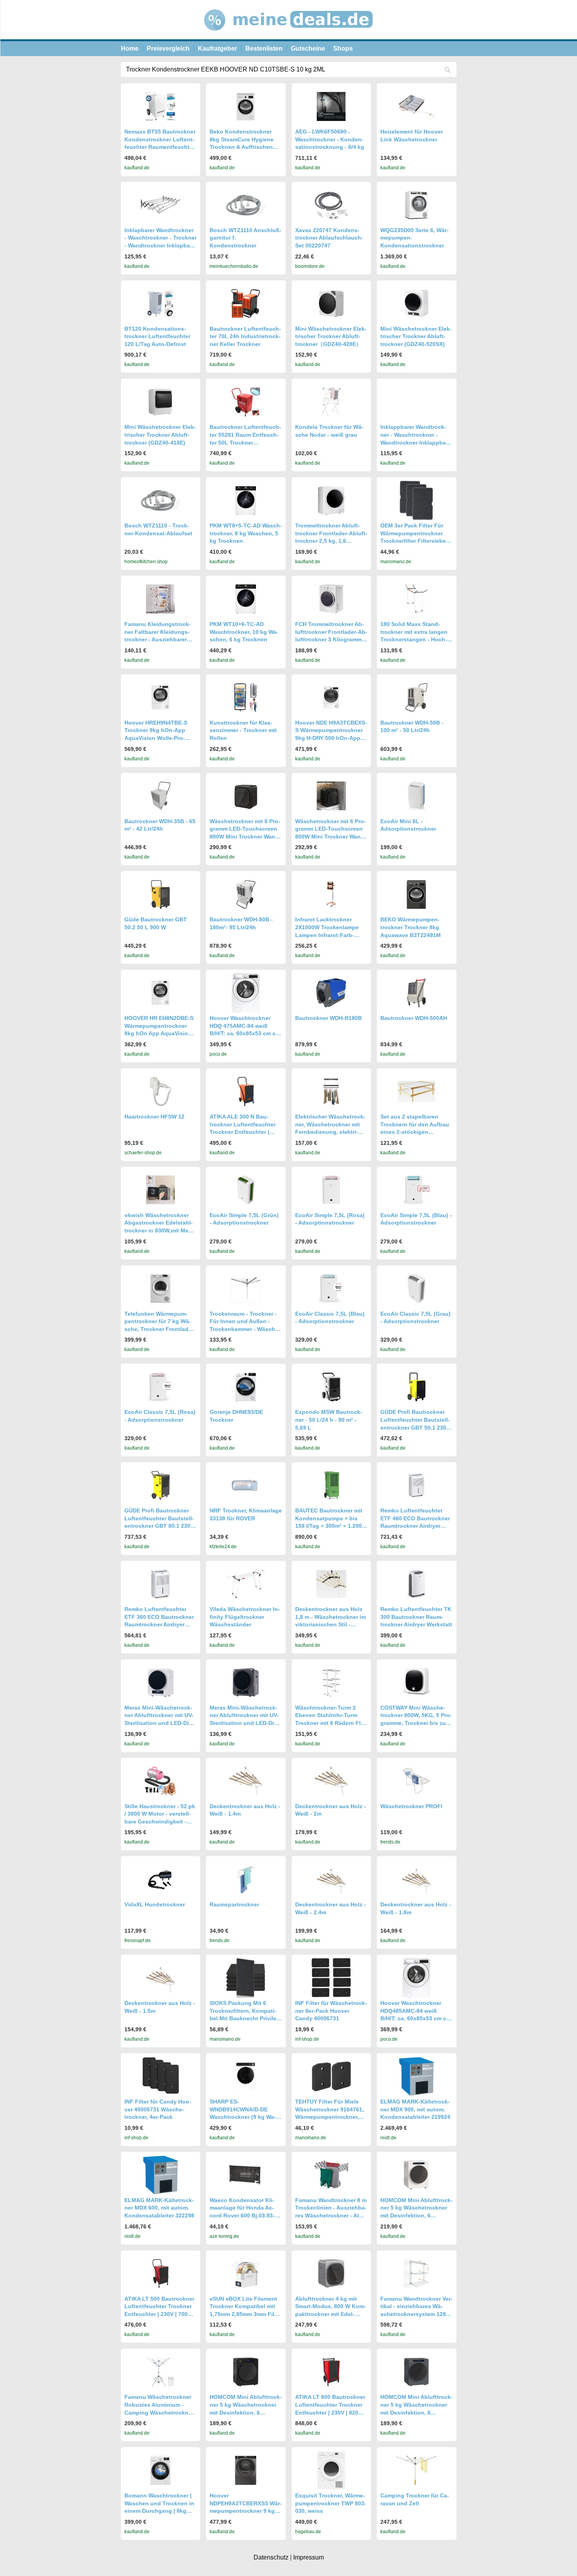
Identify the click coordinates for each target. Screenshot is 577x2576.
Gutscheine (308, 49)
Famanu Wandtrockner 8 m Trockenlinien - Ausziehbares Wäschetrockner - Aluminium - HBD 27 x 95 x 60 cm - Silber (331, 2215)
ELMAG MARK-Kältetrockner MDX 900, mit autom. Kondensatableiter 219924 (415, 2109)
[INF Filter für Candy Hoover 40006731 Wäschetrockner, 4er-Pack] (161, 2076)
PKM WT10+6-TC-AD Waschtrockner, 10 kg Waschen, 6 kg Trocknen (244, 632)
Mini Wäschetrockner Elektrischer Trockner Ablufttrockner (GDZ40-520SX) (416, 336)
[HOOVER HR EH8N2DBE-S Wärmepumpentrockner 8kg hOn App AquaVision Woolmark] (161, 993)
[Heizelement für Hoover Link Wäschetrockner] (416, 106)
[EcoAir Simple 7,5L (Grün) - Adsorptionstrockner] (246, 1190)
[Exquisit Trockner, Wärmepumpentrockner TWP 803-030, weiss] (331, 2470)
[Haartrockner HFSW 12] (161, 1091)
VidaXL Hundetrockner (155, 1904)
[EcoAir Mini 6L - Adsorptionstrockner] (416, 796)
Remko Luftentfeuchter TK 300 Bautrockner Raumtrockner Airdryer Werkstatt (416, 1617)
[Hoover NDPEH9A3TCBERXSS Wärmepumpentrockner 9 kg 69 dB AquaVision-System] (246, 2470)
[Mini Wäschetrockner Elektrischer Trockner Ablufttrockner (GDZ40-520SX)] (416, 303)
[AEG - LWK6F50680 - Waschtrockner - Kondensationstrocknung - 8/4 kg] (331, 106)
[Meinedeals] (289, 37)
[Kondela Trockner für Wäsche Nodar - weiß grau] (331, 402)
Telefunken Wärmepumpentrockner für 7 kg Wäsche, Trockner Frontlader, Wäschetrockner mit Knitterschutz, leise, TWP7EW (160, 1329)
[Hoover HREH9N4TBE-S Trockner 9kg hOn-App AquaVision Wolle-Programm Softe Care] (161, 697)
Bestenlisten (264, 49)
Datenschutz (271, 2557)
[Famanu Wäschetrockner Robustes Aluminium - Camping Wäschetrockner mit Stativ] (161, 2372)
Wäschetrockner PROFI (411, 1806)
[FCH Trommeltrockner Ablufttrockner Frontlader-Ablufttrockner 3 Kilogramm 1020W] (331, 599)
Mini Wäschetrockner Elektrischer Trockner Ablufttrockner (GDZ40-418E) (160, 435)
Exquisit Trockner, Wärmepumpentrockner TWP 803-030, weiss (331, 2503)
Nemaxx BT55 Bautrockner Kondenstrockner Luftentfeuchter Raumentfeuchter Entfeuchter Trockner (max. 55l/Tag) (160, 147)
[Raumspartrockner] (246, 1879)
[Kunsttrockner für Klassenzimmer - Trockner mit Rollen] (246, 697)
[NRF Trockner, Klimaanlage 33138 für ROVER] (246, 1485)
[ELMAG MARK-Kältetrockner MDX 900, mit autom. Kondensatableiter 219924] (416, 2076)
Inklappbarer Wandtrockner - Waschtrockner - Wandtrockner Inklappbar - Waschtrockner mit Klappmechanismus (416, 442)
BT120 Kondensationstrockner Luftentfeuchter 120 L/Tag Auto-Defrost (157, 336)
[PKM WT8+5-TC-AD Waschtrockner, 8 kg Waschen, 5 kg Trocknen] (246, 501)
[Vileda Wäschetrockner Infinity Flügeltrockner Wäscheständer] (246, 1584)
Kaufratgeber (217, 49)
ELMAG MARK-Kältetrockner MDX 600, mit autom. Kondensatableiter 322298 (159, 2208)
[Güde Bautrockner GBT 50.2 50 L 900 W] (161, 894)
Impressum (309, 2557)
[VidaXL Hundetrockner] (161, 1879)
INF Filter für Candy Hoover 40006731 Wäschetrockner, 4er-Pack (158, 2109)
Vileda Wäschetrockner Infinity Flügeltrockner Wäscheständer (245, 1617)
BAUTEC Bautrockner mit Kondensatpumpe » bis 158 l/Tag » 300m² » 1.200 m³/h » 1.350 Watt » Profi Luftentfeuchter (329, 1526)
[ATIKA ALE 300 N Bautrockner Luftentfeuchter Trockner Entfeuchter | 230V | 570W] (246, 1091)
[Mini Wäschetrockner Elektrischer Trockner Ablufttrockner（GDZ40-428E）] (331, 303)
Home (130, 49)
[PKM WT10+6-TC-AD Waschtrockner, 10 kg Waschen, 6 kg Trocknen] (246, 599)
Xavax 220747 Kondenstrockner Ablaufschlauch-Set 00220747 (329, 238)
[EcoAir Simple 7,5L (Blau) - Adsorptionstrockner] (416, 1190)
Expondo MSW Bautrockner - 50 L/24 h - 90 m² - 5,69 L (329, 1420)
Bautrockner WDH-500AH (414, 1018)
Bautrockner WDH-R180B (329, 1018)
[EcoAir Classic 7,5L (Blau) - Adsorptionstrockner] (331, 1288)
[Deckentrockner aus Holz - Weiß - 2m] (331, 1781)
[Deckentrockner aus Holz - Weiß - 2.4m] (331, 1879)
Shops (343, 49)
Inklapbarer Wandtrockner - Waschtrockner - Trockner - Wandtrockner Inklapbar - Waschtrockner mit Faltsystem (161, 245)
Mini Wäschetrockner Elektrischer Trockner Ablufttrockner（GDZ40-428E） (331, 336)
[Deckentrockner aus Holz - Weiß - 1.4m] (246, 1781)
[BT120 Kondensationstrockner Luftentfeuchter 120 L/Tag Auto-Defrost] (161, 303)
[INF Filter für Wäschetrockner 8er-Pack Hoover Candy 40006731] (331, 1978)
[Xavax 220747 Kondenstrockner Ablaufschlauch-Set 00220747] (331, 205)
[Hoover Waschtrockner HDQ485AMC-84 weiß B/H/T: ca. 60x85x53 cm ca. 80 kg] (416, 1978)
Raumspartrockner (234, 1904)
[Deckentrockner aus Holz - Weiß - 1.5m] (161, 1978)
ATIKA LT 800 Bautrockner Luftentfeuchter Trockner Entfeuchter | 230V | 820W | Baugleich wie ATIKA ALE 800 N (331, 2412)
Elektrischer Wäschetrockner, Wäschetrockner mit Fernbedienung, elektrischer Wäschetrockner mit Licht (330, 1132)
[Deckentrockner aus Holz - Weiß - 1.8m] (416, 1879)
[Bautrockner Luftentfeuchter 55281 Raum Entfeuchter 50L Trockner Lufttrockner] (246, 402)
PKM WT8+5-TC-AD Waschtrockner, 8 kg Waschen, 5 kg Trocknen (246, 533)
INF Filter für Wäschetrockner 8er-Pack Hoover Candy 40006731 (331, 2011)
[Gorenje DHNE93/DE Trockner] (246, 1387)
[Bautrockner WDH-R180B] (331, 993)
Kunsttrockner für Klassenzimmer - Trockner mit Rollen (243, 730)
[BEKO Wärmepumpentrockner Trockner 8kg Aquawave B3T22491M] (416, 894)
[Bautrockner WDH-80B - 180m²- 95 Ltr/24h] (246, 894)
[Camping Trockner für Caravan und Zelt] (416, 2470)
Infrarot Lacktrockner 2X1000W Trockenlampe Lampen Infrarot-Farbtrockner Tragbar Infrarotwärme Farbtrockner (329, 935)
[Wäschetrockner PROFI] (416, 1781)
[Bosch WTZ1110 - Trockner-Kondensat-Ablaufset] (161, 500)
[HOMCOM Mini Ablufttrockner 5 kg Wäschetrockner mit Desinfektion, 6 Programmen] (416, 2175)
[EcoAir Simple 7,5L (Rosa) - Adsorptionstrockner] (331, 1190)
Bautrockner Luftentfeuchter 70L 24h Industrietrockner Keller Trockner (245, 336)
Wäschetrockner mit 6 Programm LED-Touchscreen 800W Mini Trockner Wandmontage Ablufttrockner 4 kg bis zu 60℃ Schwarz (245, 837)
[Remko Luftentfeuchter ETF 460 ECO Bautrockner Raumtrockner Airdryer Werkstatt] (416, 1485)
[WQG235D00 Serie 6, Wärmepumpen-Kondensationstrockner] (416, 205)
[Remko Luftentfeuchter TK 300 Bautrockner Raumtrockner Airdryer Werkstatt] (416, 1584)
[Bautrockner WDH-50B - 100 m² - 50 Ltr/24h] (416, 697)
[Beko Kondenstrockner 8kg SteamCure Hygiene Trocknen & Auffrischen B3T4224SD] (246, 106)
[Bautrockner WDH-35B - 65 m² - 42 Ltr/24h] (161, 796)
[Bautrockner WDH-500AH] (416, 993)
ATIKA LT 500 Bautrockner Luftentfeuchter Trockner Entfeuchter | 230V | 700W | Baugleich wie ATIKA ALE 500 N (160, 2314)
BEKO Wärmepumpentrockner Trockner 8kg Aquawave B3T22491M (411, 927)
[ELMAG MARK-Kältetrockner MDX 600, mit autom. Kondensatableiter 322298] (161, 2175)
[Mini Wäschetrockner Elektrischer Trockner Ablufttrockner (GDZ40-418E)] (161, 402)
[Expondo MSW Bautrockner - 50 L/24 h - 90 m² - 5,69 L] (331, 1387)
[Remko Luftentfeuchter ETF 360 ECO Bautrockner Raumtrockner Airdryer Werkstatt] (161, 1584)
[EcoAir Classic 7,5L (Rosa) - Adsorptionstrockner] (161, 1387)
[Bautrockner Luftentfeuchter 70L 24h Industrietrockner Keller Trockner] (246, 303)
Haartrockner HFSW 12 (154, 1117)
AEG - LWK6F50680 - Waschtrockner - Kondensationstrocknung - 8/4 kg (330, 139)
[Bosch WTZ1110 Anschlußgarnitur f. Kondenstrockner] (246, 205)
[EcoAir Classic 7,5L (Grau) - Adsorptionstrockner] (416, 1288)
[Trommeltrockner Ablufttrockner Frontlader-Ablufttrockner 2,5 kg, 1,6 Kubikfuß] (331, 501)
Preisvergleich (168, 49)
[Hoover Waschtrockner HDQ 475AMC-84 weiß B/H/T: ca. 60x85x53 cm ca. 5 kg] (246, 993)
